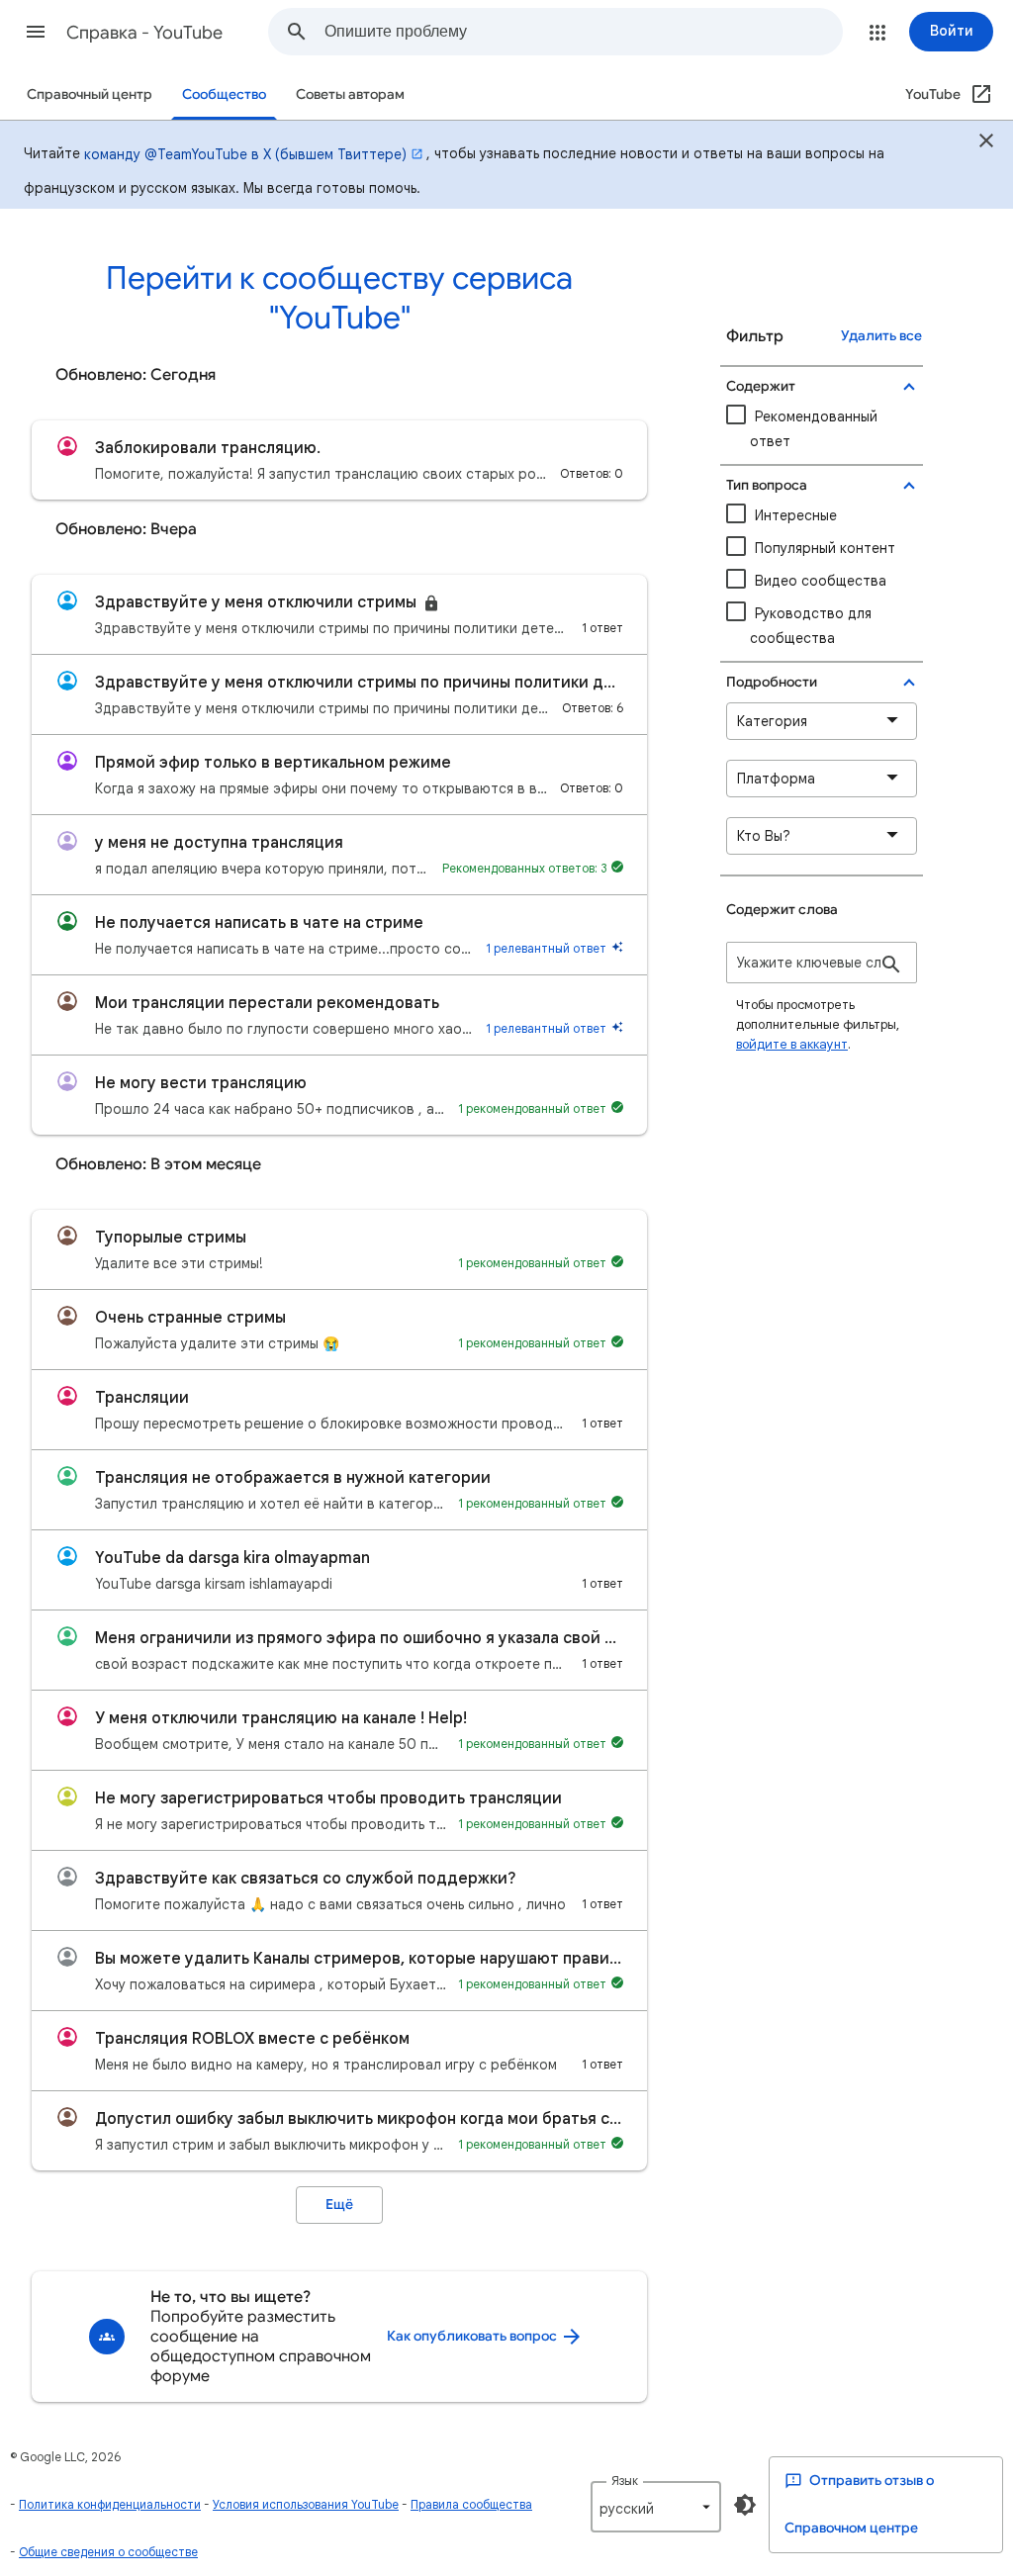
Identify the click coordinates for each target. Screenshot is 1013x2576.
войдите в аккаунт (792, 1044)
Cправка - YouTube (144, 33)
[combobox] (583, 32)
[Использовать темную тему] (745, 2505)
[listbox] (656, 2507)
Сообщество (224, 94)
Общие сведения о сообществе (108, 2552)
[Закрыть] (986, 143)
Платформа (776, 779)
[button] (36, 32)
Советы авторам (350, 94)
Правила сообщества (471, 2504)
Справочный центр (90, 94)
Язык (625, 2481)
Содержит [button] (761, 386)
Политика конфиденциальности (110, 2504)
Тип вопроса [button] (767, 485)
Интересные (796, 515)
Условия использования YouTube (306, 2504)
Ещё (339, 2205)
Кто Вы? (764, 836)
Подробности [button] (772, 682)
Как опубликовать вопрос (473, 2336)
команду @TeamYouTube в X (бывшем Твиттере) (245, 154)
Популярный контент (825, 548)
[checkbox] (822, 581)
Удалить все (881, 336)
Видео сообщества (821, 581)
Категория (772, 721)
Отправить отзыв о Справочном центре (859, 2504)
